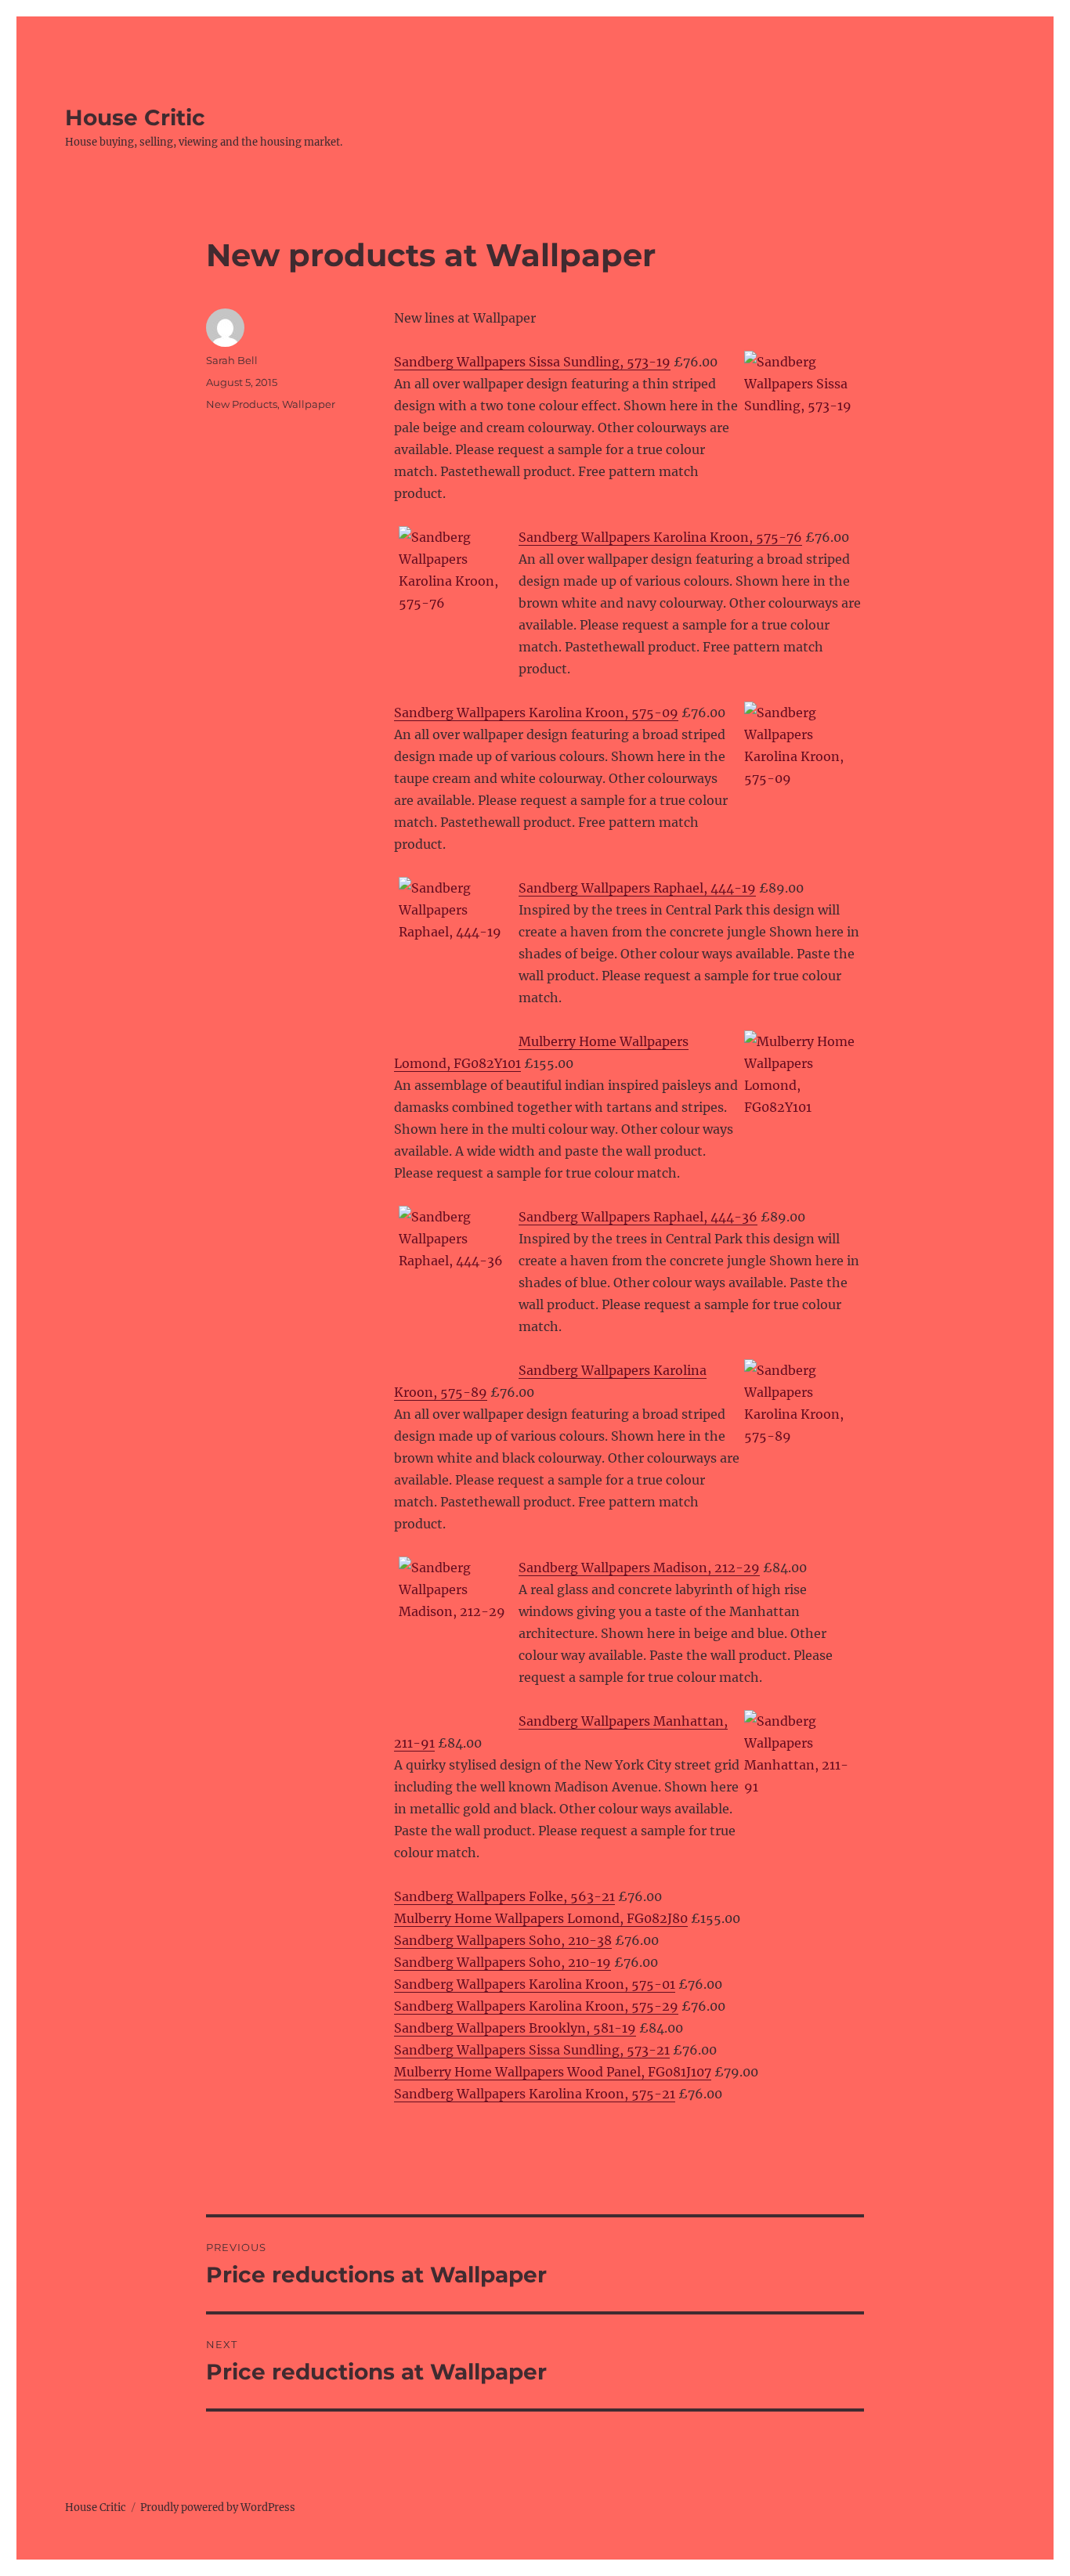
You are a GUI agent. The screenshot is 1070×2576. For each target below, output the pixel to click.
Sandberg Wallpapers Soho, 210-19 (502, 1962)
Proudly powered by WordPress (218, 2507)
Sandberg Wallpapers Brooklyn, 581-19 (515, 2028)
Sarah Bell (232, 360)
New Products (242, 404)
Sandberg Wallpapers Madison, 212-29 (639, 1568)
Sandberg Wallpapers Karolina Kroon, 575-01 (535, 1984)
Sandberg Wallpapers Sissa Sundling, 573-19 (532, 362)
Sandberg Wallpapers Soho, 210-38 (503, 1940)
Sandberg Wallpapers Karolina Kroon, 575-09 (536, 713)
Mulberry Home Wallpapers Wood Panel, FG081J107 (553, 2072)
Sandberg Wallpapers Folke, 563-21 (504, 1896)
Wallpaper (309, 404)
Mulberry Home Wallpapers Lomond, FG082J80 (541, 1918)
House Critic (135, 117)
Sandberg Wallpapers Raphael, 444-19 (637, 888)
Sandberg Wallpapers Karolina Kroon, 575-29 (536, 2006)
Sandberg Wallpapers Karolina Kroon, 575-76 (660, 537)
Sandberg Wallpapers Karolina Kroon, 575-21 (535, 2094)
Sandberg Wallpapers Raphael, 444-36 (638, 1217)
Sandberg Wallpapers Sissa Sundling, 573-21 (532, 2050)
